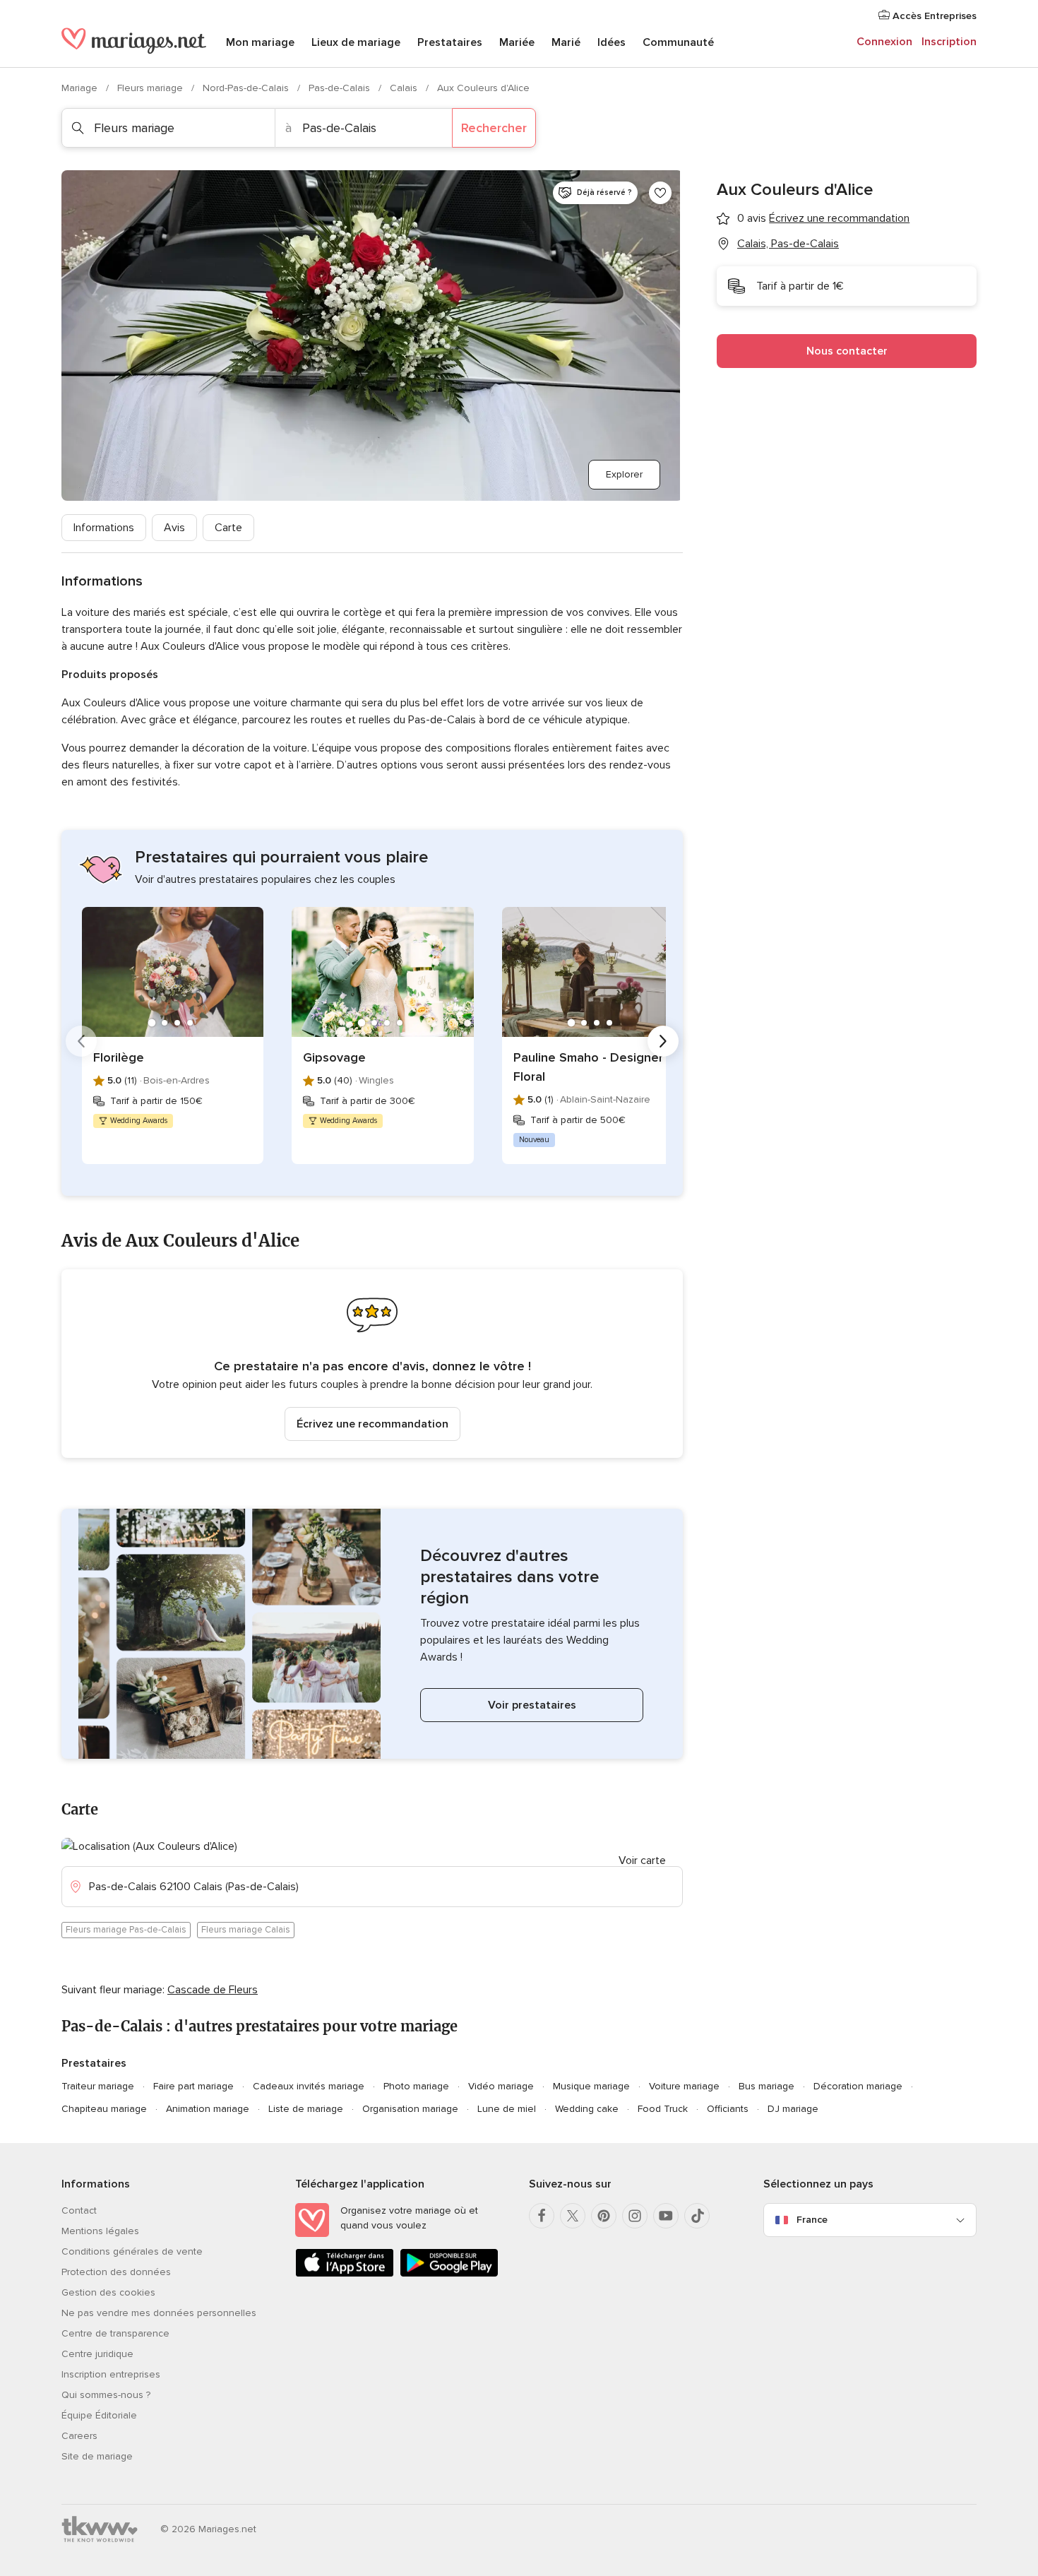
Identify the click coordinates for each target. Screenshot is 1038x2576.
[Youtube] (666, 2216)
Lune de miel (507, 2109)
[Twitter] (573, 2216)
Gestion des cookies (108, 2292)
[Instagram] (635, 2216)
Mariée (517, 42)
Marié (566, 42)
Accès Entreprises (933, 16)
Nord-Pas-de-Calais (247, 88)
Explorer (624, 474)
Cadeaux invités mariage (309, 2086)
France (812, 2220)
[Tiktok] (697, 2216)
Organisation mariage (410, 2109)
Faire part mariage (193, 2086)
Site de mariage (97, 2456)
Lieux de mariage (356, 42)
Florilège (119, 1057)
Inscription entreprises (111, 2374)
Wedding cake (587, 2109)
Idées (612, 42)
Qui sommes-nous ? (106, 2395)
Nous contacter (847, 351)
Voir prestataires (532, 1705)
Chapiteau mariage (104, 2109)
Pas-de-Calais (341, 88)
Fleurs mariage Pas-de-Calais (126, 1930)
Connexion (884, 42)
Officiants (728, 2109)
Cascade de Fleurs (213, 1990)
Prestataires (450, 42)
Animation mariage (208, 2109)
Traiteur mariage (98, 2086)
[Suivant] (663, 1041)
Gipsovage (334, 1057)
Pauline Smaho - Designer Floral (588, 1067)
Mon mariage (260, 42)
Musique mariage (591, 2086)
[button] (372, 1364)
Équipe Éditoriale (99, 2415)
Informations (104, 528)
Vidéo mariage (501, 2086)
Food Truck (663, 2109)
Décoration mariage (858, 2086)
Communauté (678, 42)
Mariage (81, 88)
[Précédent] (81, 1041)
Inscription (949, 42)
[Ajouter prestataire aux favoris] (660, 193)
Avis (174, 528)
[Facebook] (542, 2216)
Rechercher (494, 128)
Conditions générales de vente (132, 2251)
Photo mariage (416, 2086)
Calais (405, 88)
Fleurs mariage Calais (246, 1930)
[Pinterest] (604, 2216)
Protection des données (116, 2272)
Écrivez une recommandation (372, 1424)
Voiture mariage (684, 2086)
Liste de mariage (306, 2109)
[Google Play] (449, 2274)
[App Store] (345, 2274)
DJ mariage (793, 2109)
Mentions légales (100, 2231)
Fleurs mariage (151, 88)
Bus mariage (766, 2086)
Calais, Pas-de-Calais (788, 244)
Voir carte (642, 1860)
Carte (228, 528)
